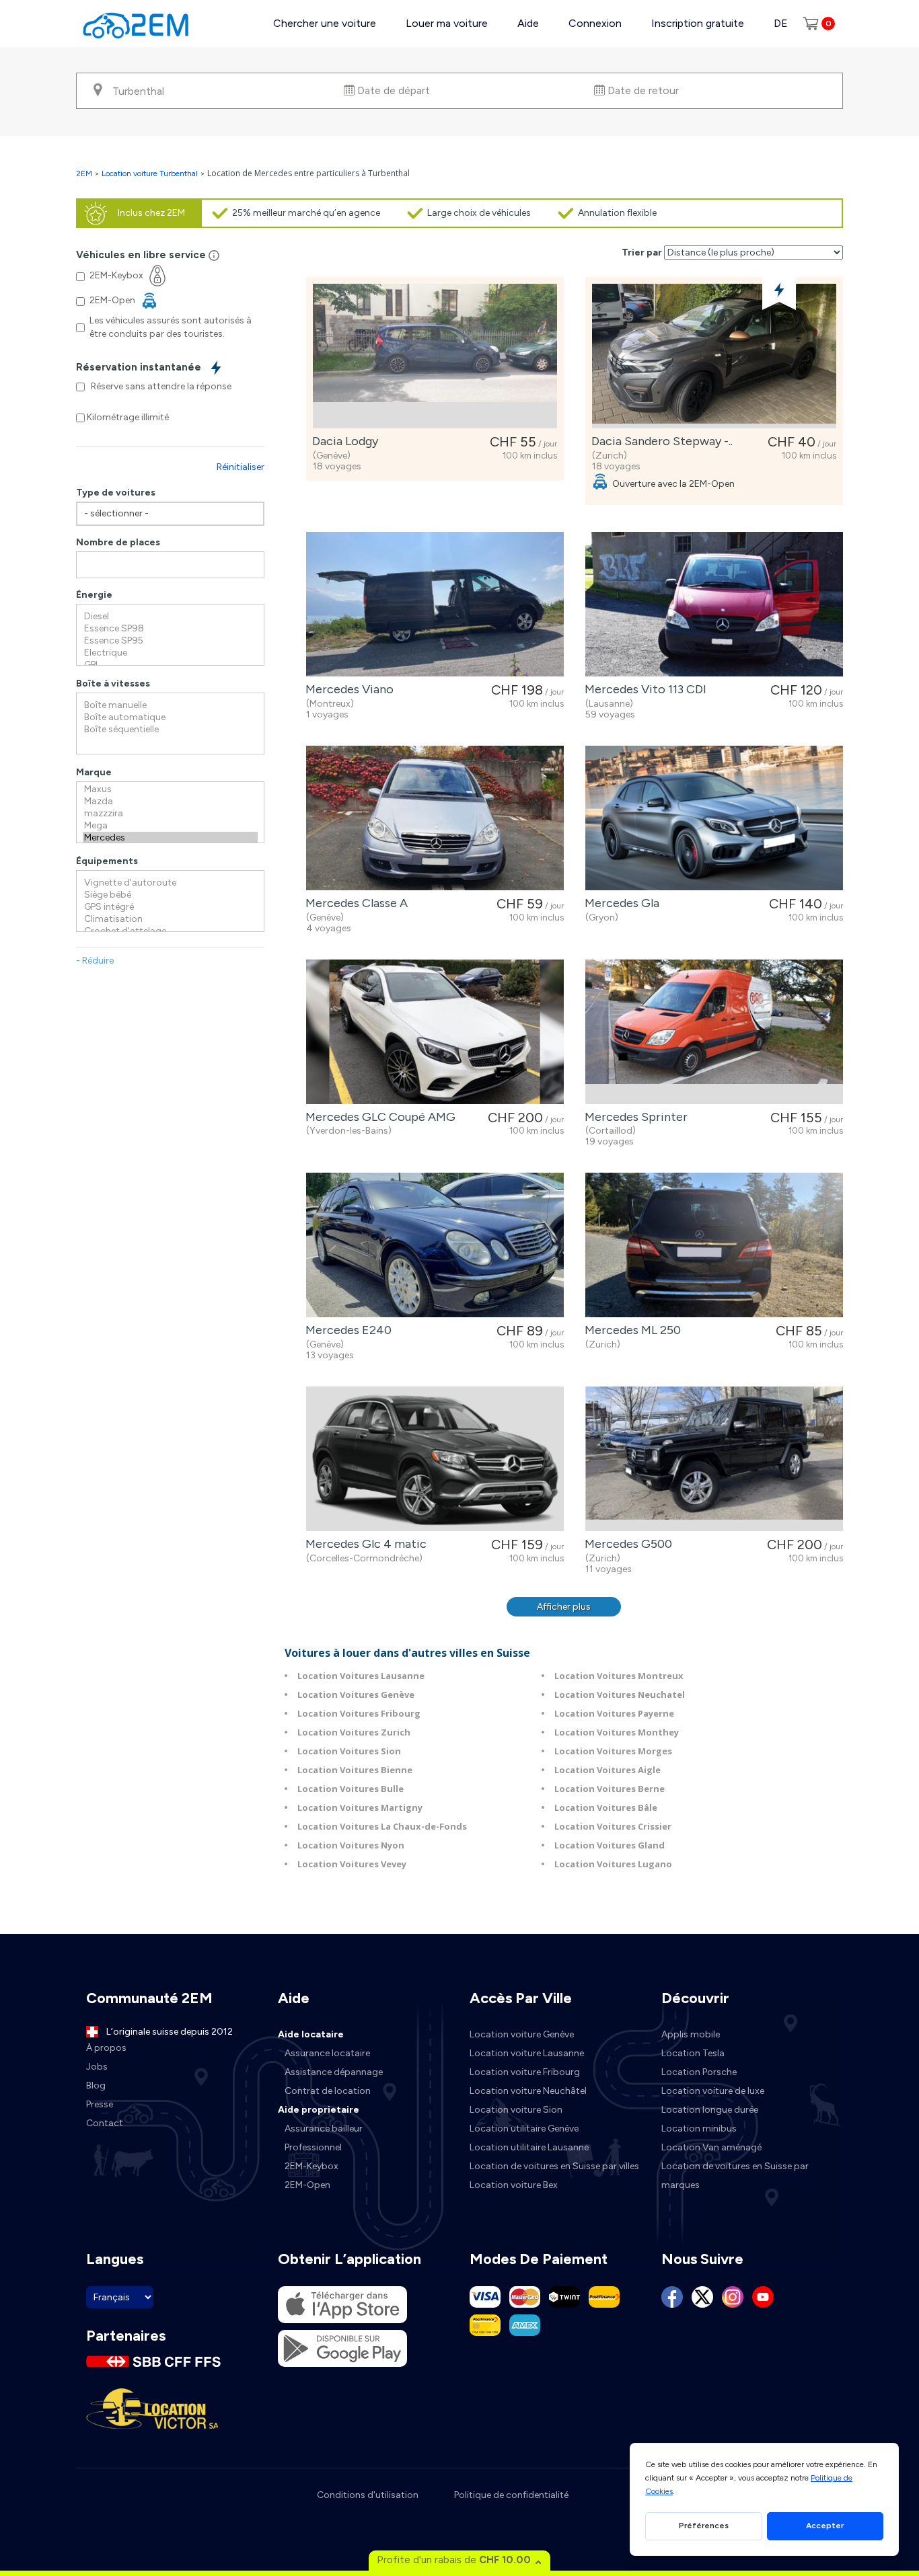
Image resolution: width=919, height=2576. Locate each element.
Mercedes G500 (626, 1544)
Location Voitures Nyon (351, 1845)
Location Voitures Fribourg (359, 1713)
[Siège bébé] (170, 895)
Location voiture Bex (514, 2185)
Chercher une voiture (325, 23)
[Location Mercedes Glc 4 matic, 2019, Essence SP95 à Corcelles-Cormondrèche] (435, 1459)
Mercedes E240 (346, 1330)
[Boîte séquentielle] (170, 730)
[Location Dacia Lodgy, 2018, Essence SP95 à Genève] (435, 356)
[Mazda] (170, 802)
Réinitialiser (241, 467)
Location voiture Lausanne (527, 2053)
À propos (106, 2048)
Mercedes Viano (347, 689)
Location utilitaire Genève (524, 2129)
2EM (84, 173)
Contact (105, 2123)
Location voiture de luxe (713, 2091)
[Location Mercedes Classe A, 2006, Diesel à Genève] (435, 818)
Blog (96, 2085)
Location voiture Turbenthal (150, 173)
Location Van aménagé (711, 2147)
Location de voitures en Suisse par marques (735, 2176)
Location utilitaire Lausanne (529, 2147)
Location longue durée (710, 2110)
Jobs (97, 2067)
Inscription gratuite (698, 23)
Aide (528, 23)
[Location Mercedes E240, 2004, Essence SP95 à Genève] (435, 1245)
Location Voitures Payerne (614, 1713)
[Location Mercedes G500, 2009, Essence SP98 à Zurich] (714, 1459)
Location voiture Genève (522, 2034)
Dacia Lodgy (342, 441)
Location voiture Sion (516, 2110)
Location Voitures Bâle (606, 1807)
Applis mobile (691, 2034)
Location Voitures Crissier (613, 1826)
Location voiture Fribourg (525, 2072)
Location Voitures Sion (349, 1751)
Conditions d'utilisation (368, 2495)
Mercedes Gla (619, 903)
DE (781, 23)
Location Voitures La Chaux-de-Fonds (382, 1826)
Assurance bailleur (324, 2129)
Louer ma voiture (447, 23)
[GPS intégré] (170, 907)
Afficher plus (564, 1607)
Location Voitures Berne (610, 1789)
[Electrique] (170, 653)
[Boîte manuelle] (170, 705)
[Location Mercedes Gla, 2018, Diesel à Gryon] (714, 818)
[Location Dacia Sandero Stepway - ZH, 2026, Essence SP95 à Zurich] (714, 356)
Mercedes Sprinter (633, 1117)
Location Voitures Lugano (613, 1864)
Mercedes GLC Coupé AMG (378, 1117)
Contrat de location (328, 2091)
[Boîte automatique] (170, 717)
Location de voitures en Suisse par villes (554, 2166)
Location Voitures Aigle (608, 1770)
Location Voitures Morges (613, 1751)
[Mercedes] (170, 838)
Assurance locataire (327, 2053)
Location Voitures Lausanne (361, 1676)
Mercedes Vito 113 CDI (643, 689)
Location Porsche (699, 2072)
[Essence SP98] (170, 629)
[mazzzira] (170, 814)
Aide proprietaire (319, 2110)
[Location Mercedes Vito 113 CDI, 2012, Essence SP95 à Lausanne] (714, 604)
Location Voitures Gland (610, 1845)
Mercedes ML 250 (630, 1330)
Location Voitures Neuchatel (620, 1694)
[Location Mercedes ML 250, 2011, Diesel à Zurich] (714, 1245)
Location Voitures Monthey (617, 1732)
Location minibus (699, 2129)
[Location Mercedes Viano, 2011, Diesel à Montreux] (435, 604)
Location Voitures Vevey (352, 1864)
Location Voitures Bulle (351, 1789)
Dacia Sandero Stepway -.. (659, 441)
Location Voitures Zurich (354, 1732)
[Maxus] (170, 789)
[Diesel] (170, 617)
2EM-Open (307, 2185)
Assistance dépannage (334, 2072)
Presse (100, 2104)
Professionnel (313, 2147)
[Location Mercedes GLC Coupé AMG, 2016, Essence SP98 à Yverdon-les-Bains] (435, 1032)
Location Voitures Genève (356, 1694)
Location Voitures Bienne (355, 1770)
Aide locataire (311, 2034)
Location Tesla (693, 2053)
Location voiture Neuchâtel (528, 2091)
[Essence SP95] (170, 641)
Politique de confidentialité (511, 2495)
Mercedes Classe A (354, 903)
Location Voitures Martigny (360, 1807)
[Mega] (170, 826)
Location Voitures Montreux (619, 1676)
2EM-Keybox (311, 2166)
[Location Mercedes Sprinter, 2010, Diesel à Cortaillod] (714, 1032)
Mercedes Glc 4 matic (363, 1544)
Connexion (595, 23)
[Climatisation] (170, 919)
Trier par (642, 252)
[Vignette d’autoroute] (170, 883)
